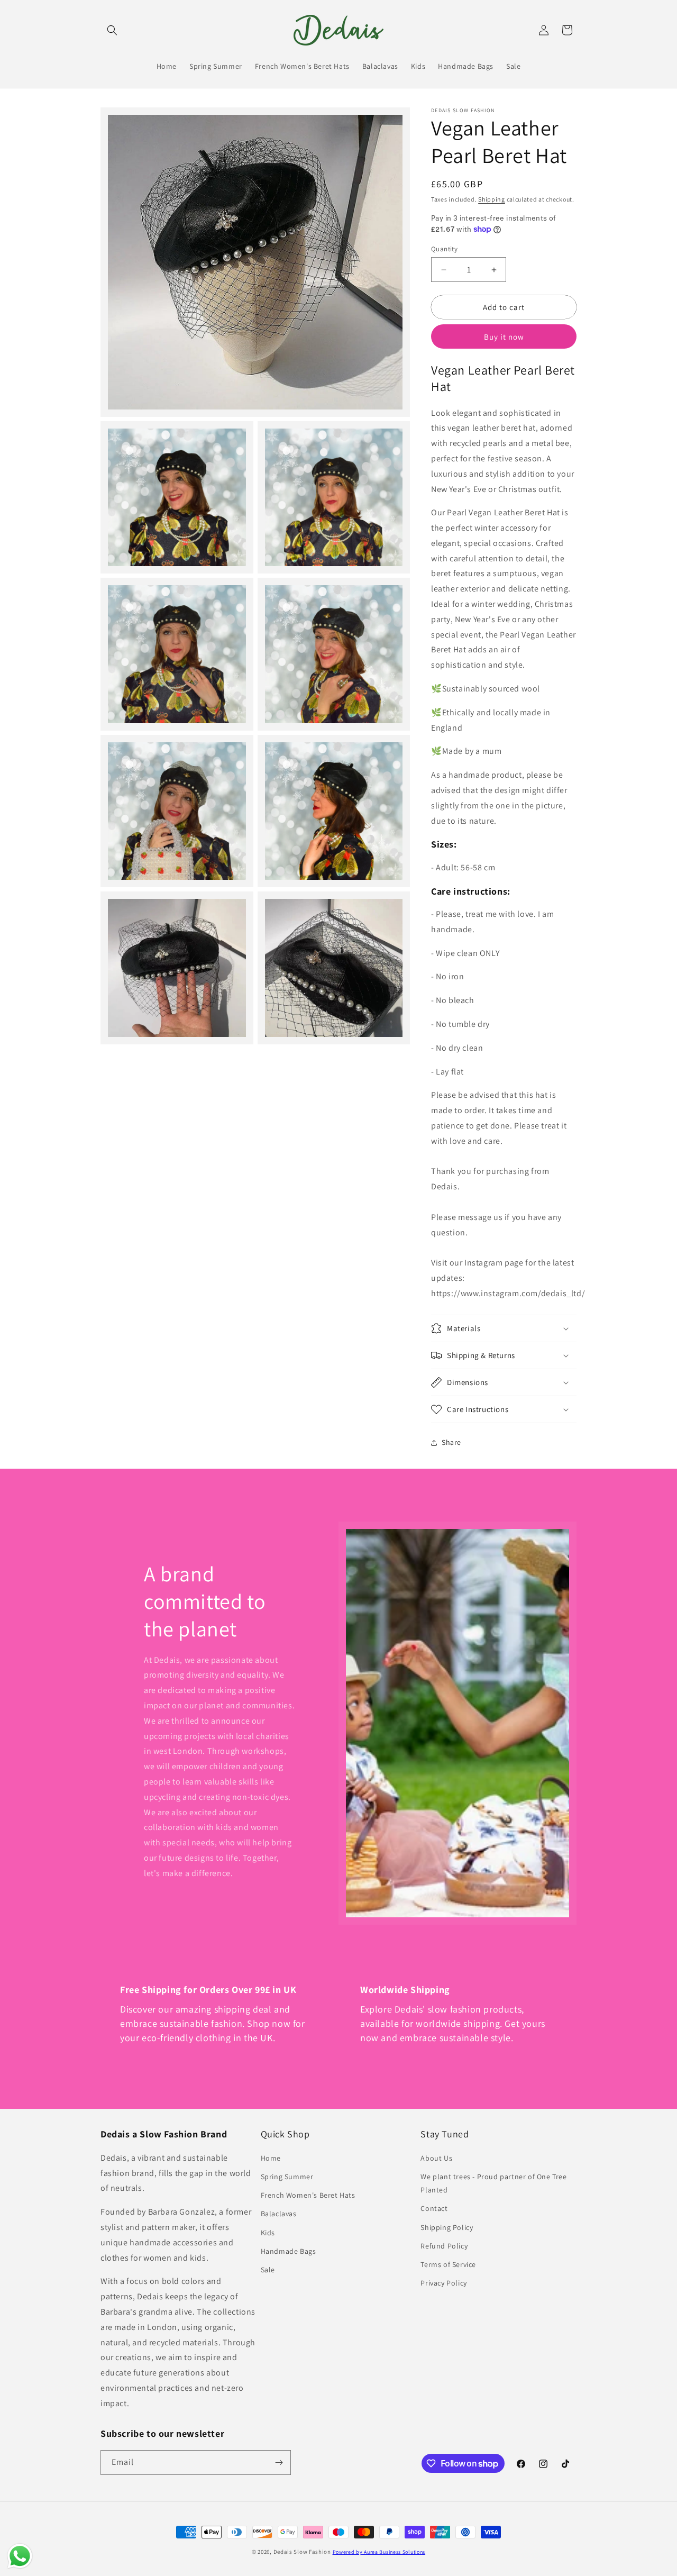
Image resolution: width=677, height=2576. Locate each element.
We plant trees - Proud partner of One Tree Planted (493, 2183)
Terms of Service (448, 2264)
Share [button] (451, 1442)
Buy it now (504, 337)
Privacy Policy (443, 2283)
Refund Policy (444, 2246)
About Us (436, 2158)
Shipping (492, 199)
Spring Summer (287, 2177)
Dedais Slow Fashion (302, 2552)
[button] (112, 30)
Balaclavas (279, 2214)
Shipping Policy (447, 2227)
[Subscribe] (279, 2463)
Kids (268, 2233)
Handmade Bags (289, 2251)
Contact (434, 2208)
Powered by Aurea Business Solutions (379, 2552)
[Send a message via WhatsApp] (20, 2556)
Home (271, 2158)
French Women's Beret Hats (308, 2195)
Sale (268, 2270)
